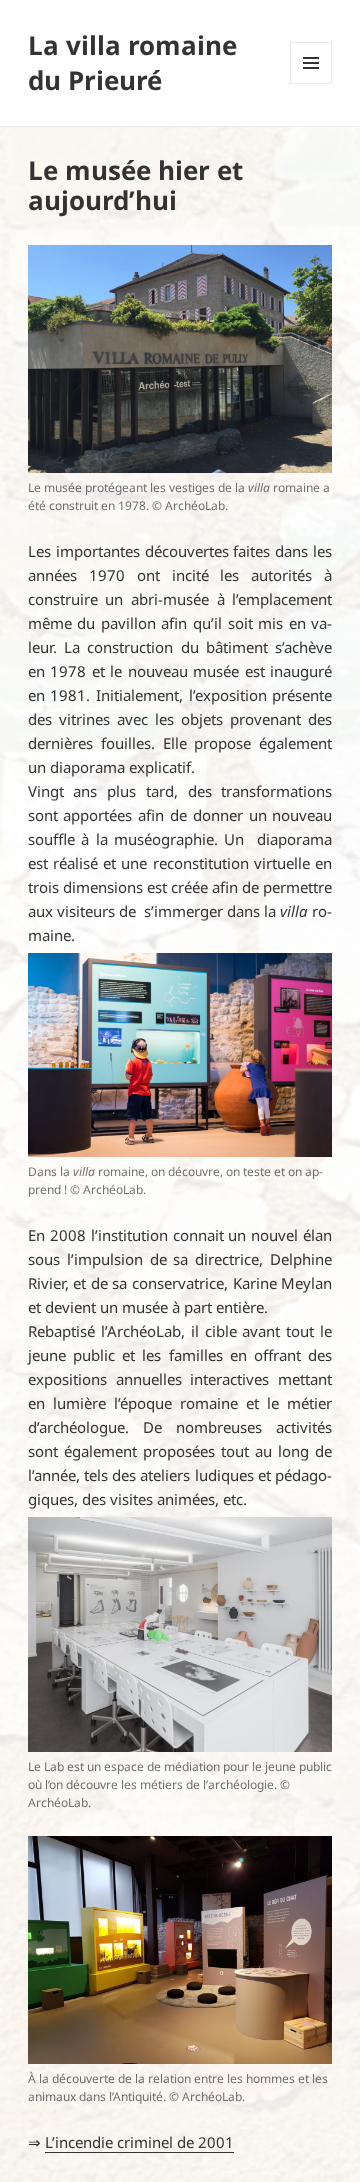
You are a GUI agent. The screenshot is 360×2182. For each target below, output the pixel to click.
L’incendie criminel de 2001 (139, 2142)
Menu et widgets (311, 83)
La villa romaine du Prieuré (132, 62)
